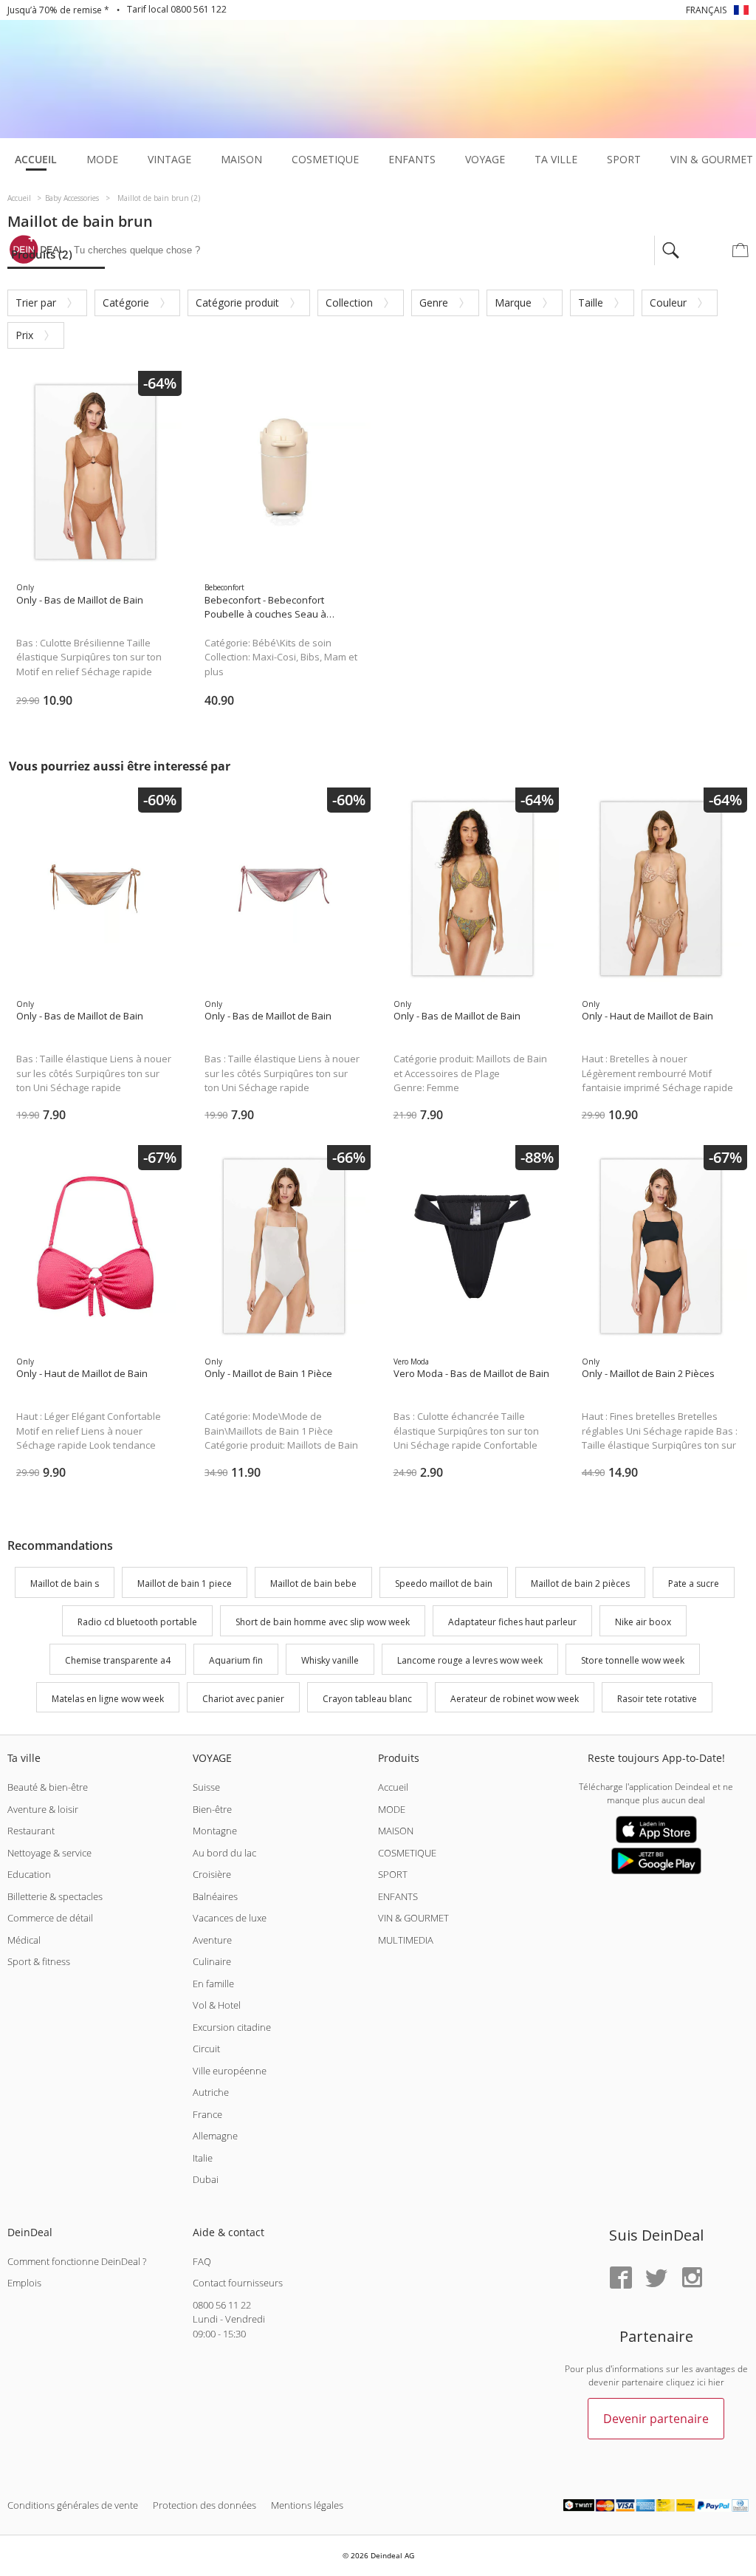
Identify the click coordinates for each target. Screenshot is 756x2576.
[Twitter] (656, 2279)
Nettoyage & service (49, 1853)
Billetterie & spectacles (55, 1896)
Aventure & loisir (43, 1809)
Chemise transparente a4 (118, 1660)
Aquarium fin (236, 1660)
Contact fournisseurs (238, 2283)
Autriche (211, 2092)
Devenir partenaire (656, 2419)
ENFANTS (398, 1896)
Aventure (212, 1940)
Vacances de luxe (230, 1918)
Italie (203, 2158)
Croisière (212, 1874)
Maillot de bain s (65, 1584)
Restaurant (31, 1831)
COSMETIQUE (407, 1853)
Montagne (215, 1831)
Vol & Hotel (217, 2005)
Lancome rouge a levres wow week (470, 1660)
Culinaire (212, 1961)
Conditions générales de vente (73, 2505)
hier (716, 2382)
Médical (24, 1940)
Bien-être (212, 1809)
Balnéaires (215, 1896)
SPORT (393, 1874)
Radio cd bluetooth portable (137, 1622)
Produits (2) (42, 254)
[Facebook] (621, 2279)
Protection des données (205, 2505)
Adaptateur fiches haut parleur (512, 1622)
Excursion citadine (232, 2027)
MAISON (396, 1831)
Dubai (206, 2179)
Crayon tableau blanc (367, 1699)
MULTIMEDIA (406, 1940)
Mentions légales (307, 2505)
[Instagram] (692, 2279)
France (207, 2114)
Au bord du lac (224, 1853)
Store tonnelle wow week (633, 1660)
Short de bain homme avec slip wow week (323, 1622)
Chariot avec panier (243, 1699)
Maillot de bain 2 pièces (580, 1584)
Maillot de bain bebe (313, 1584)
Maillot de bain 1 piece (185, 1584)
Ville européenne (230, 2071)
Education (29, 1874)
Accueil (393, 1787)
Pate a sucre (694, 1584)
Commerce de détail (50, 1918)
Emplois (24, 2283)
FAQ (202, 2261)
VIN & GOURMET (413, 1918)
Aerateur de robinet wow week (515, 1699)
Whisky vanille (330, 1660)
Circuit (206, 2049)
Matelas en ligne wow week (108, 1699)
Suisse (206, 1787)
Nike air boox (643, 1622)
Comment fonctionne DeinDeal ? (77, 2261)
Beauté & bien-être (48, 1787)
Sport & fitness (39, 1961)
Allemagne (215, 2136)
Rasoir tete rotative (657, 1699)
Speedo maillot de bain (444, 1584)
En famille (213, 1984)
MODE (392, 1809)
